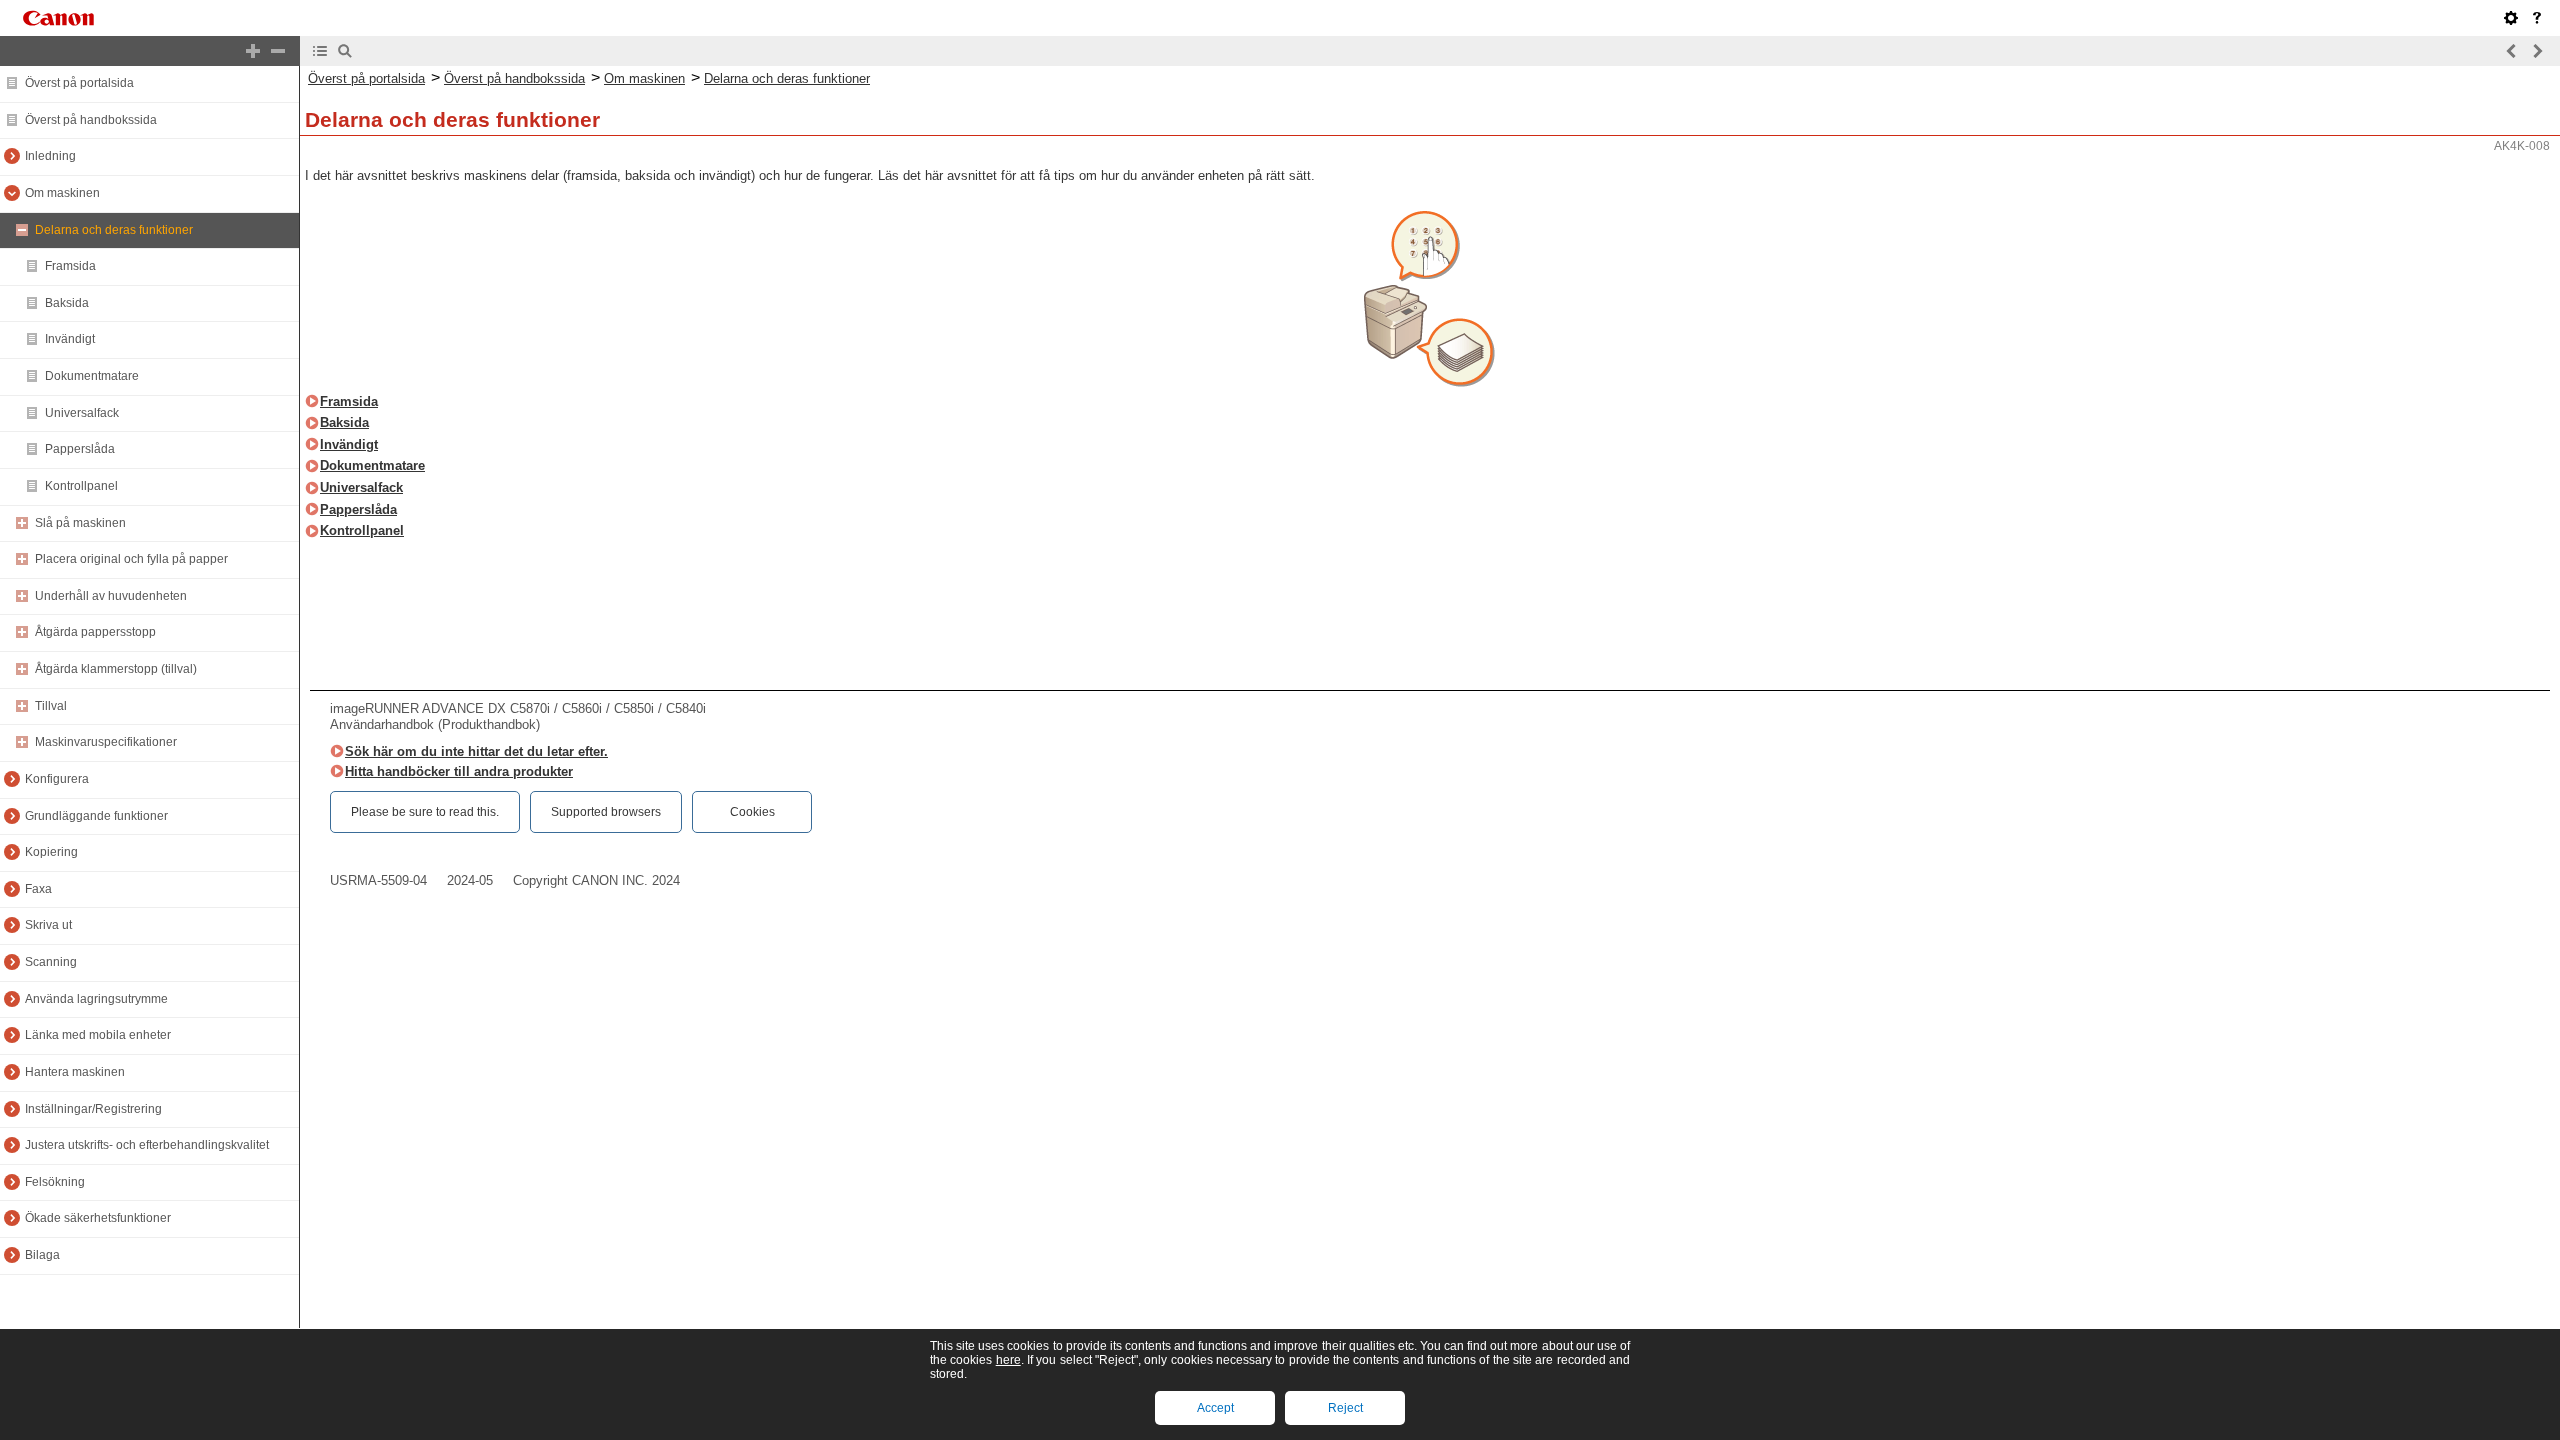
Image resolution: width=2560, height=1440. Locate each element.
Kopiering (51, 852)
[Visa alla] (253, 51)
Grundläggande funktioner (96, 816)
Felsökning (55, 1182)
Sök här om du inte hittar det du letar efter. (476, 751)
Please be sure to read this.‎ (425, 812)
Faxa (38, 889)
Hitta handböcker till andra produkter (459, 771)
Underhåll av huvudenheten (111, 596)
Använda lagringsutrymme (96, 999)
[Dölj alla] (278, 51)
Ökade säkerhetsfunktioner (98, 1218)
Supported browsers (606, 812)
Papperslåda (80, 449)
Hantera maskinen (75, 1072)
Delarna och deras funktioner (114, 230)
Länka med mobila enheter (98, 1035)
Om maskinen (62, 193)
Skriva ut (48, 925)
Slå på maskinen (80, 523)
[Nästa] (2537, 51)
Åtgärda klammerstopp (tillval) (116, 669)
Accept (1215, 1408)
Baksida (67, 303)
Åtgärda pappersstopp (95, 632)
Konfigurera (57, 779)
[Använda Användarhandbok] (2537, 18)
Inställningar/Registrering (93, 1109)
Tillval (51, 706)
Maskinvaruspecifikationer (106, 742)
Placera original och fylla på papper (131, 559)
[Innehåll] (320, 51)
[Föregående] (2512, 51)
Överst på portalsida (79, 83)
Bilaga (42, 1255)
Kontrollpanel (81, 486)
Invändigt (70, 339)
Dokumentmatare (92, 376)
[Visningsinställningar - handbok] (2511, 18)
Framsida (70, 266)
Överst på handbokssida (91, 120)
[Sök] (345, 51)
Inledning (50, 156)
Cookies (752, 812)
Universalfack (82, 413)
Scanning (51, 962)
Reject (1345, 1408)
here (1008, 1360)
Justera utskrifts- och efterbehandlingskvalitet (147, 1145)
